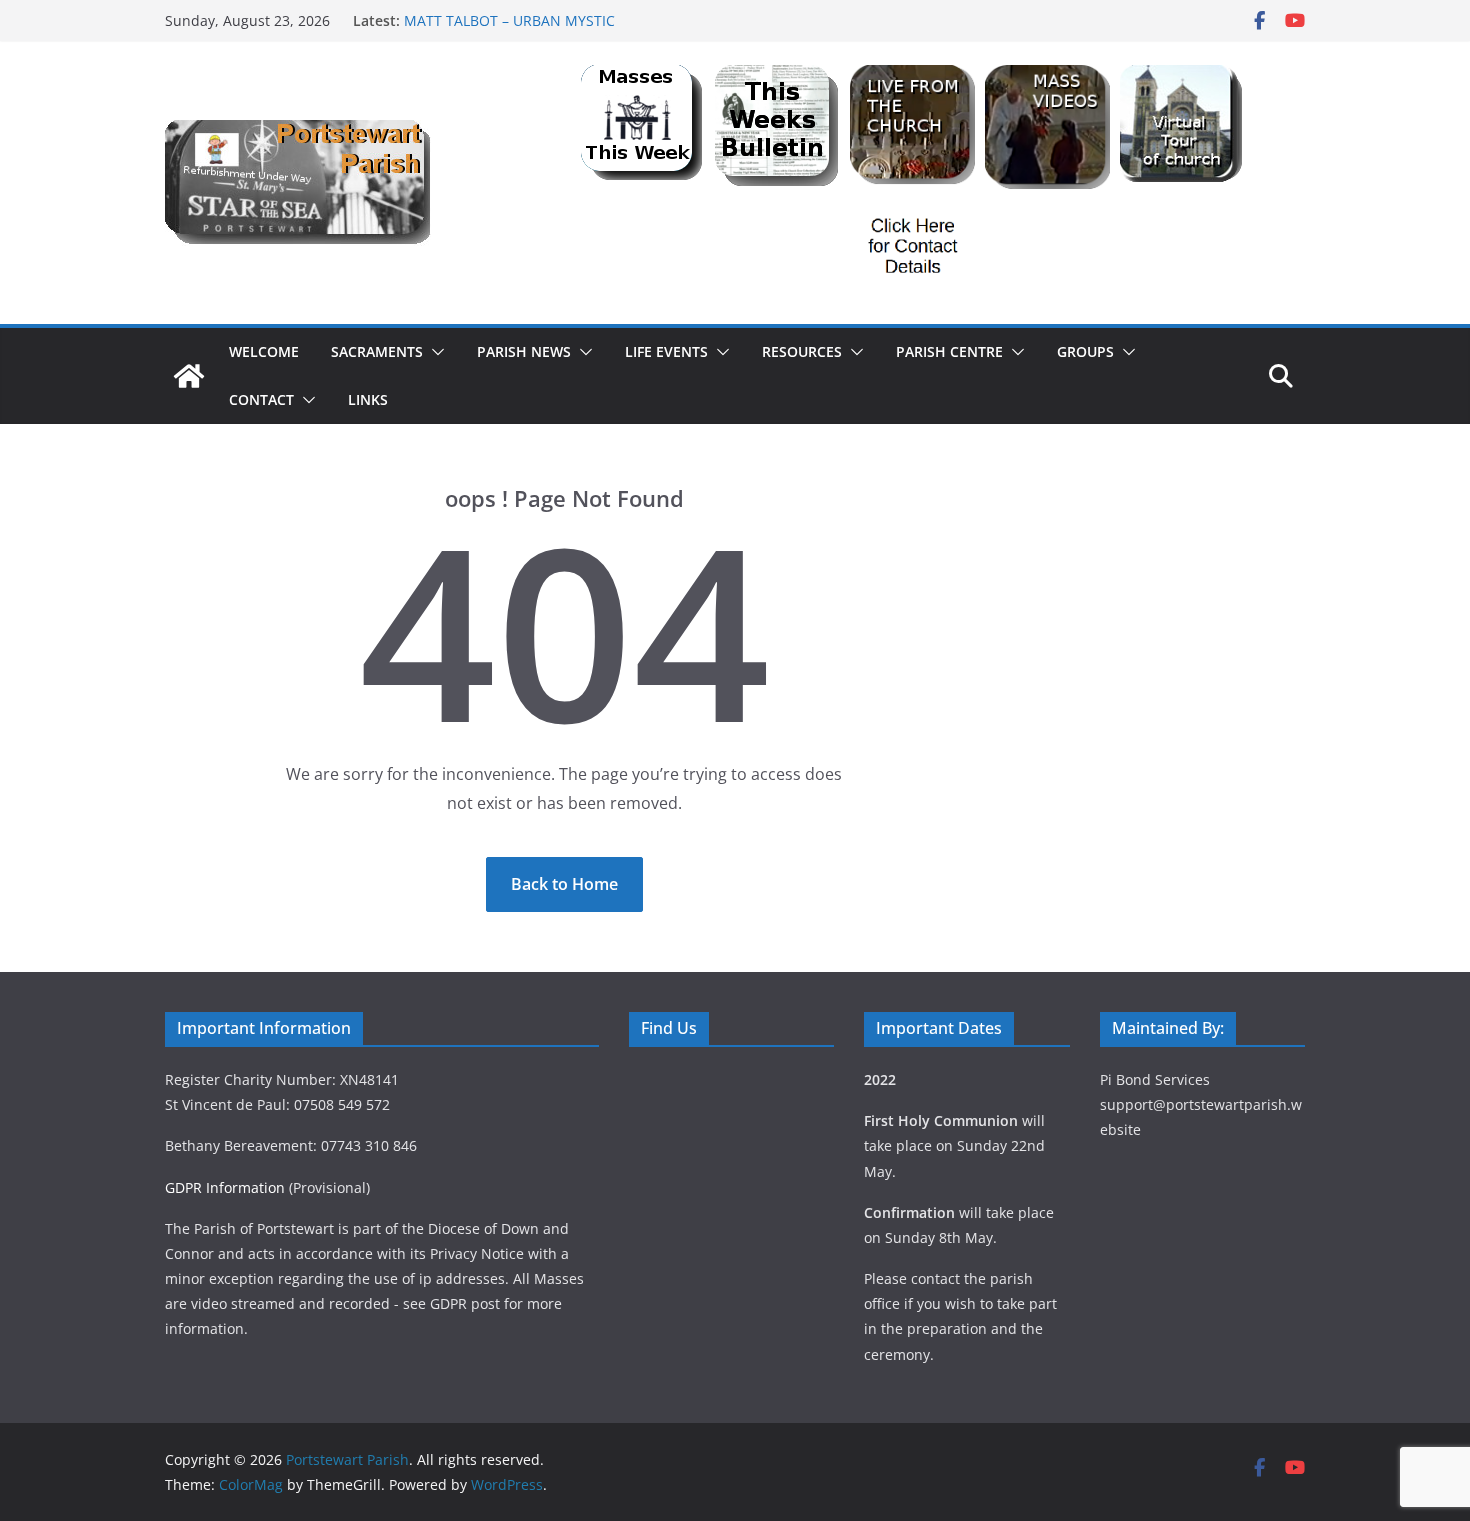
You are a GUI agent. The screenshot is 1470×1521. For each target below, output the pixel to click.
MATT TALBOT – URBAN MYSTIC (509, 20)
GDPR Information (225, 1187)
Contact (261, 399)
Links (368, 399)
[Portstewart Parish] (189, 376)
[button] (434, 352)
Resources (802, 351)
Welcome (264, 351)
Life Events (666, 351)
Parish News (524, 351)
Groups (1085, 351)
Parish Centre (949, 351)
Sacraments (377, 351)
